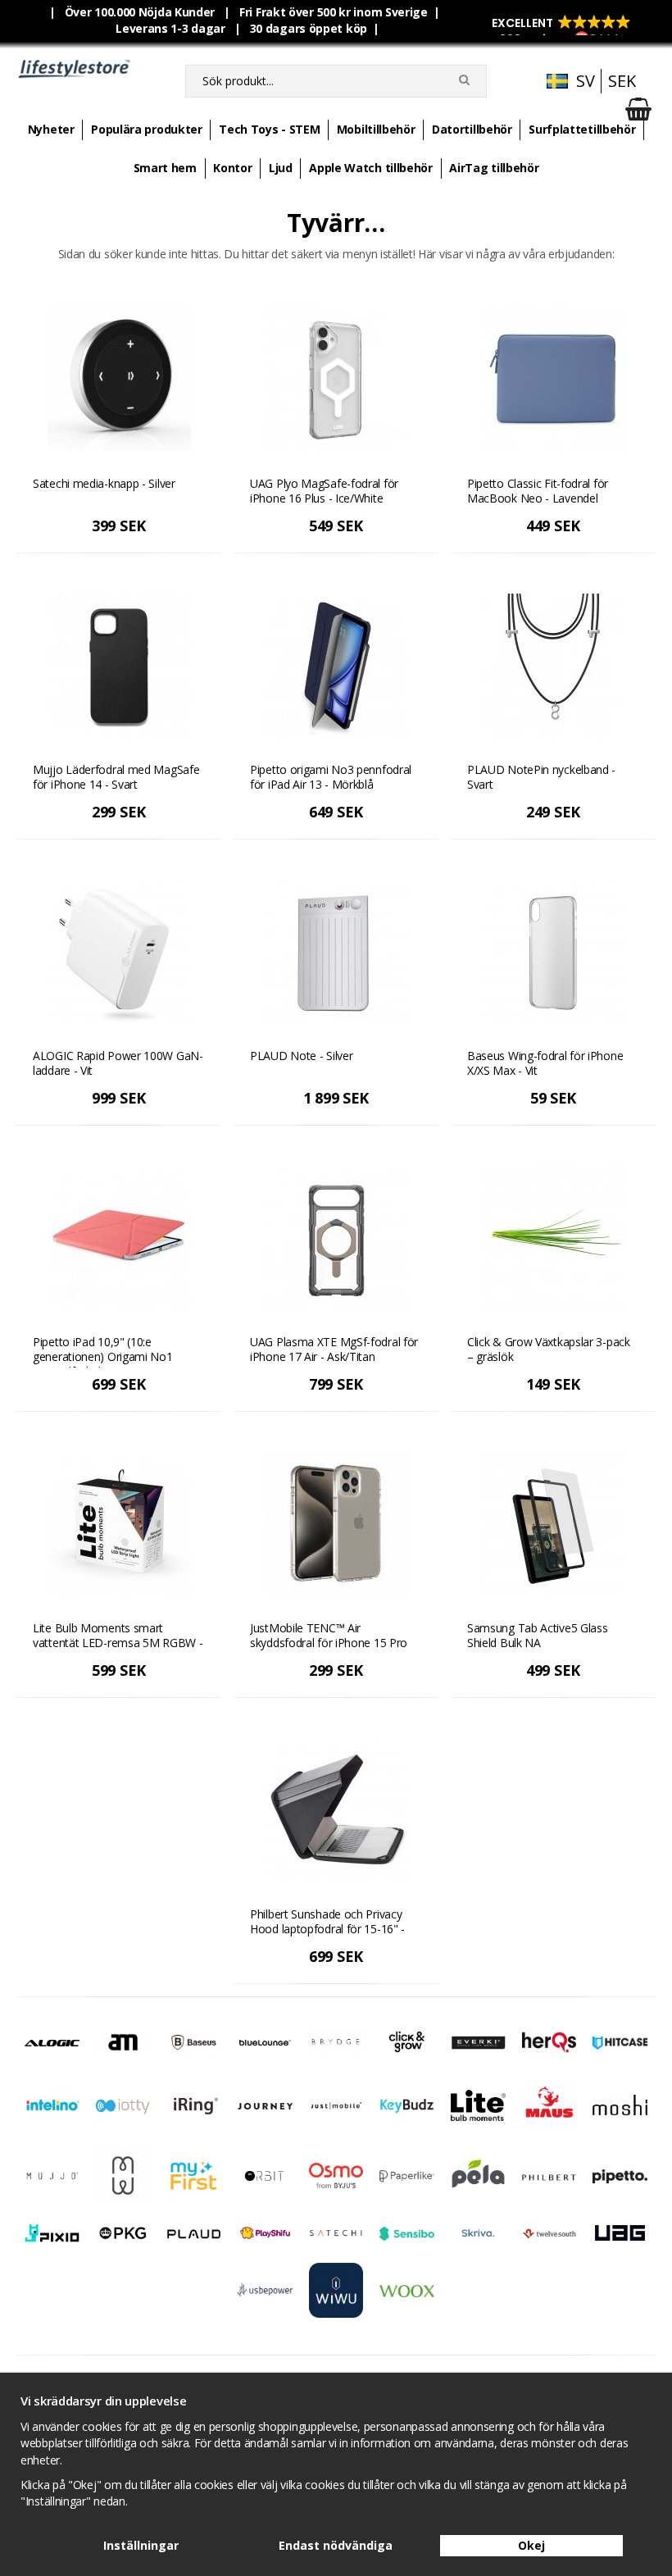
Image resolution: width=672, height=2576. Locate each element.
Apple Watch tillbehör (371, 168)
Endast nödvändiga (336, 2545)
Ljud (281, 168)
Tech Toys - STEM (269, 129)
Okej (531, 2545)
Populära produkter (147, 129)
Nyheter (51, 129)
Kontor (232, 168)
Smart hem (165, 168)
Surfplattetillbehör (582, 129)
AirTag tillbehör (494, 168)
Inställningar (141, 2545)
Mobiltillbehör (376, 129)
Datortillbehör (472, 129)
